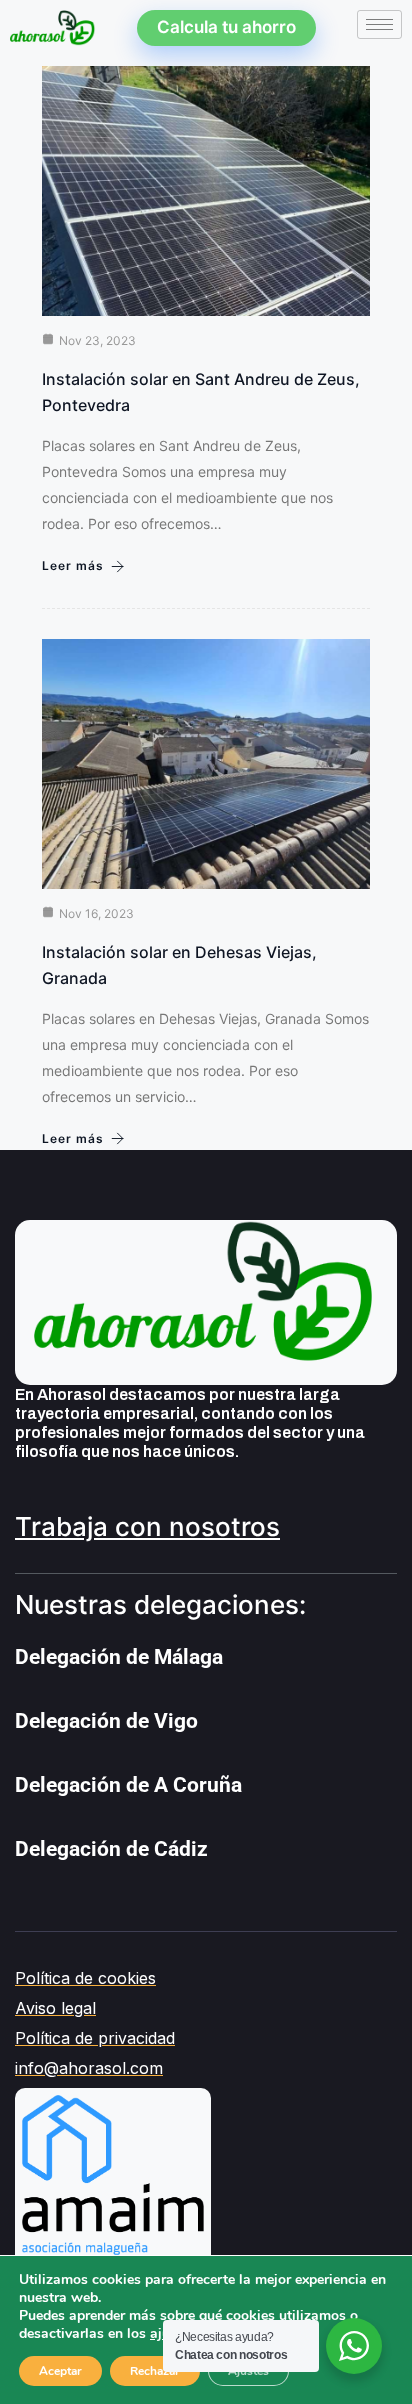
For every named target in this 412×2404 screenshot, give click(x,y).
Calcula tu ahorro (226, 27)
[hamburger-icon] (379, 24)
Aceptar (60, 2371)
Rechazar (155, 2371)
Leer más (73, 565)
